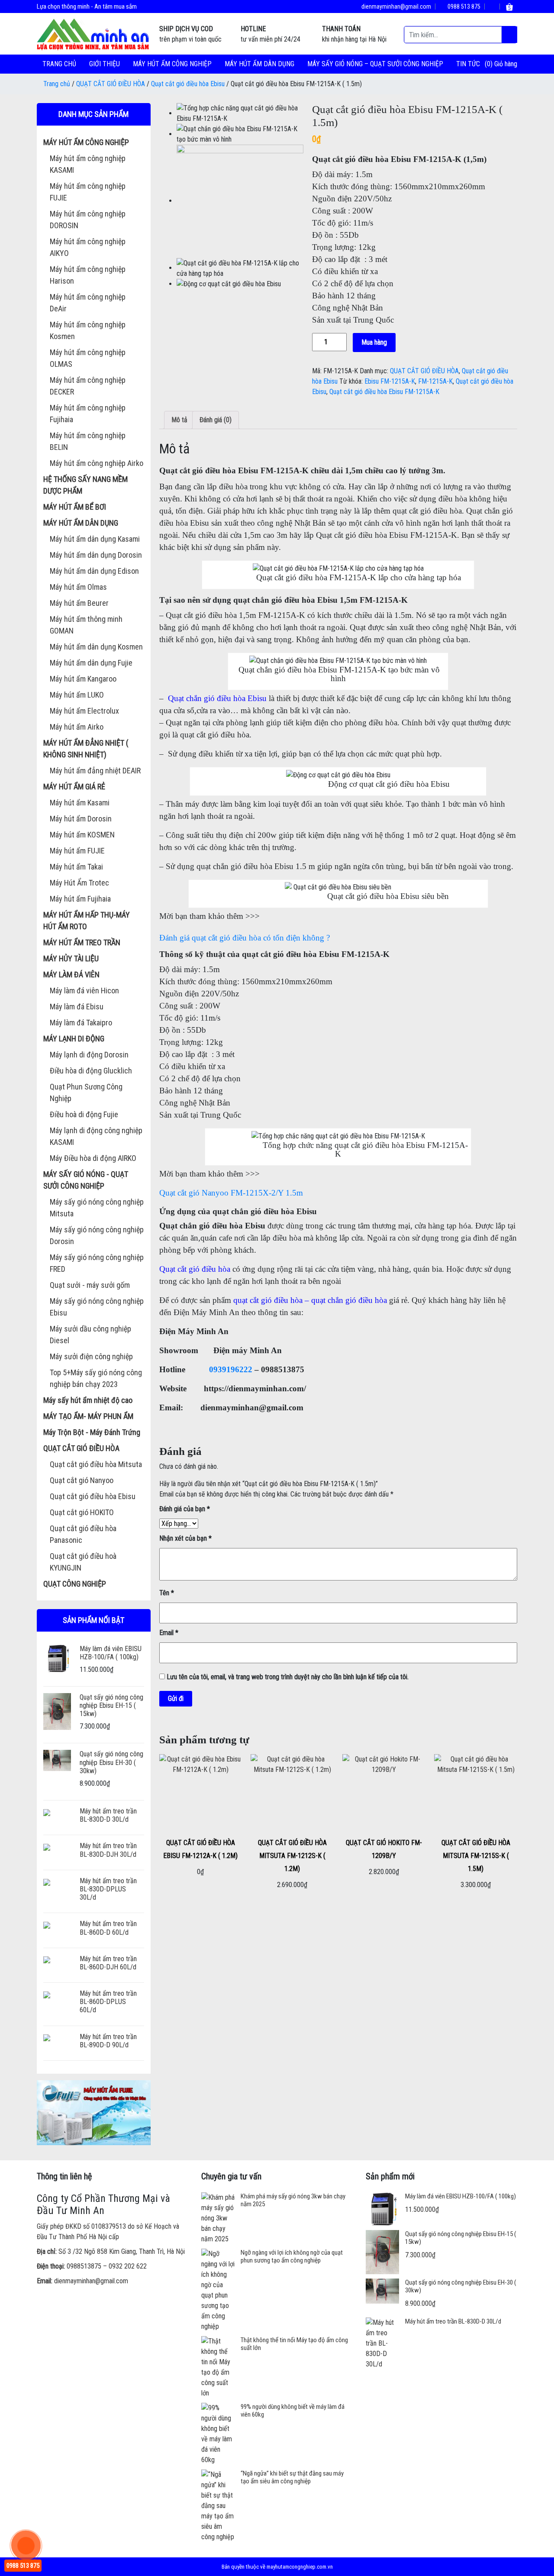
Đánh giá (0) (216, 420)
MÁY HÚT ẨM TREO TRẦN (82, 942)
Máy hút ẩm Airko (77, 727)
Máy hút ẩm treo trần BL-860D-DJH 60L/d (108, 1963)
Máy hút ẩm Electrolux (84, 711)
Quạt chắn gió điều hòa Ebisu (217, 698)
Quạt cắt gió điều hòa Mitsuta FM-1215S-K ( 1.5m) (476, 1856)
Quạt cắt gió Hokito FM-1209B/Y (384, 1849)
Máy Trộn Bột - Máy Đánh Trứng (92, 1432)
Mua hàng (374, 342)
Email (169, 1633)
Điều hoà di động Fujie (84, 1114)
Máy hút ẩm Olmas (78, 587)
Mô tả (179, 420)
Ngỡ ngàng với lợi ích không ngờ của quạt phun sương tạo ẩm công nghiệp (292, 2256)
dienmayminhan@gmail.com (396, 6)
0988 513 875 (463, 6)
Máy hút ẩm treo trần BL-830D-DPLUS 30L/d (108, 1889)
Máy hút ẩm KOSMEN (82, 835)
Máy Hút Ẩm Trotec (79, 883)
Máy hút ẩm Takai (76, 867)
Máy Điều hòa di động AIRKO (93, 1158)
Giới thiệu (105, 64)
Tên (167, 1593)
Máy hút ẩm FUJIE (77, 851)
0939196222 (231, 1369)
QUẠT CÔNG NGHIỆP (75, 1584)
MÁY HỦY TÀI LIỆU (71, 958)
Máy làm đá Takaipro (81, 1023)
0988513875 (84, 2266)
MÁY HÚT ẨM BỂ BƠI (75, 507)
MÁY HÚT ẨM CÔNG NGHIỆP (172, 64)
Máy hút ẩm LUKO (77, 695)
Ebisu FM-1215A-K (390, 381)
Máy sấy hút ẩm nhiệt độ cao (88, 1400)
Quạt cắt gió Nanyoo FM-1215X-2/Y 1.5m (231, 1193)
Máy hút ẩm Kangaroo (83, 679)
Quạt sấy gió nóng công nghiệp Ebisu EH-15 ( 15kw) (111, 1705)
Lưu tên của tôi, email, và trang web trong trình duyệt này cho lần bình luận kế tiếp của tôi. (288, 1677)
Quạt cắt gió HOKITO (82, 1512)
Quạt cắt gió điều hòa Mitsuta (96, 1464)
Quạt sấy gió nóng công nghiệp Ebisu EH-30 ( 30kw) (111, 1762)
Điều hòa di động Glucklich (91, 1071)
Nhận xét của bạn (185, 1538)
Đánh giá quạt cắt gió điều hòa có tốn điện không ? (245, 938)
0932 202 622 (128, 2266)
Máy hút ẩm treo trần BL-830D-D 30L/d (108, 1815)
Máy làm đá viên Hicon (84, 991)
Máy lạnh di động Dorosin (89, 1055)
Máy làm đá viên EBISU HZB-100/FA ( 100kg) (111, 1653)
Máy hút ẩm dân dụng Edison (94, 571)
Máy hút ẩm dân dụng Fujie (91, 663)
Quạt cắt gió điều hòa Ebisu (188, 84)
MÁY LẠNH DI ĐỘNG (74, 1039)
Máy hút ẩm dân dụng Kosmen (96, 647)
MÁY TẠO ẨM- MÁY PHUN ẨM (88, 1416)
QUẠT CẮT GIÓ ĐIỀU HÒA (111, 84)
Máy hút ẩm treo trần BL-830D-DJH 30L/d (108, 1850)
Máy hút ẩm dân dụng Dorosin (96, 555)
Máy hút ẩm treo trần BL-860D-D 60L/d (108, 1928)
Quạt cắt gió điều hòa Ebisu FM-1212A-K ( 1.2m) (200, 1849)
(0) (490, 64)
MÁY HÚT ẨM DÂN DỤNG (259, 64)
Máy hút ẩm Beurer (79, 603)
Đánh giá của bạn (185, 1509)
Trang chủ (59, 64)
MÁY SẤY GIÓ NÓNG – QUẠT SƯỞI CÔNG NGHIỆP (375, 64)
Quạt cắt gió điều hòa (195, 1269)
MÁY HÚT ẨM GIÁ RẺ (74, 787)
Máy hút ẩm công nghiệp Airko (97, 463)
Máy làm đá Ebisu (77, 1007)
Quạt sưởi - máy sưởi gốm (90, 1285)
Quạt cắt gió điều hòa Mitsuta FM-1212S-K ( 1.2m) (292, 1856)
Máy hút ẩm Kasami (80, 803)
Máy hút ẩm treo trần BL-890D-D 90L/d (108, 2041)
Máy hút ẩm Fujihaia (80, 899)
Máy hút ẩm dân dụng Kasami (95, 539)
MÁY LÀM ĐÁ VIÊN (71, 974)
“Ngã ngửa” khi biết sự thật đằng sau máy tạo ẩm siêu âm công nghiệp (292, 2477)
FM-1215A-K (435, 381)
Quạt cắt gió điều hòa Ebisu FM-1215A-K (384, 392)
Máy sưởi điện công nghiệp (91, 1356)
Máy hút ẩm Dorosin (81, 819)
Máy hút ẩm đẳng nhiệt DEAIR (95, 771)
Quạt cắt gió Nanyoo (82, 1480)
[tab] (179, 420)
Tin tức (468, 64)
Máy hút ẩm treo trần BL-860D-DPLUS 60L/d (108, 2002)
